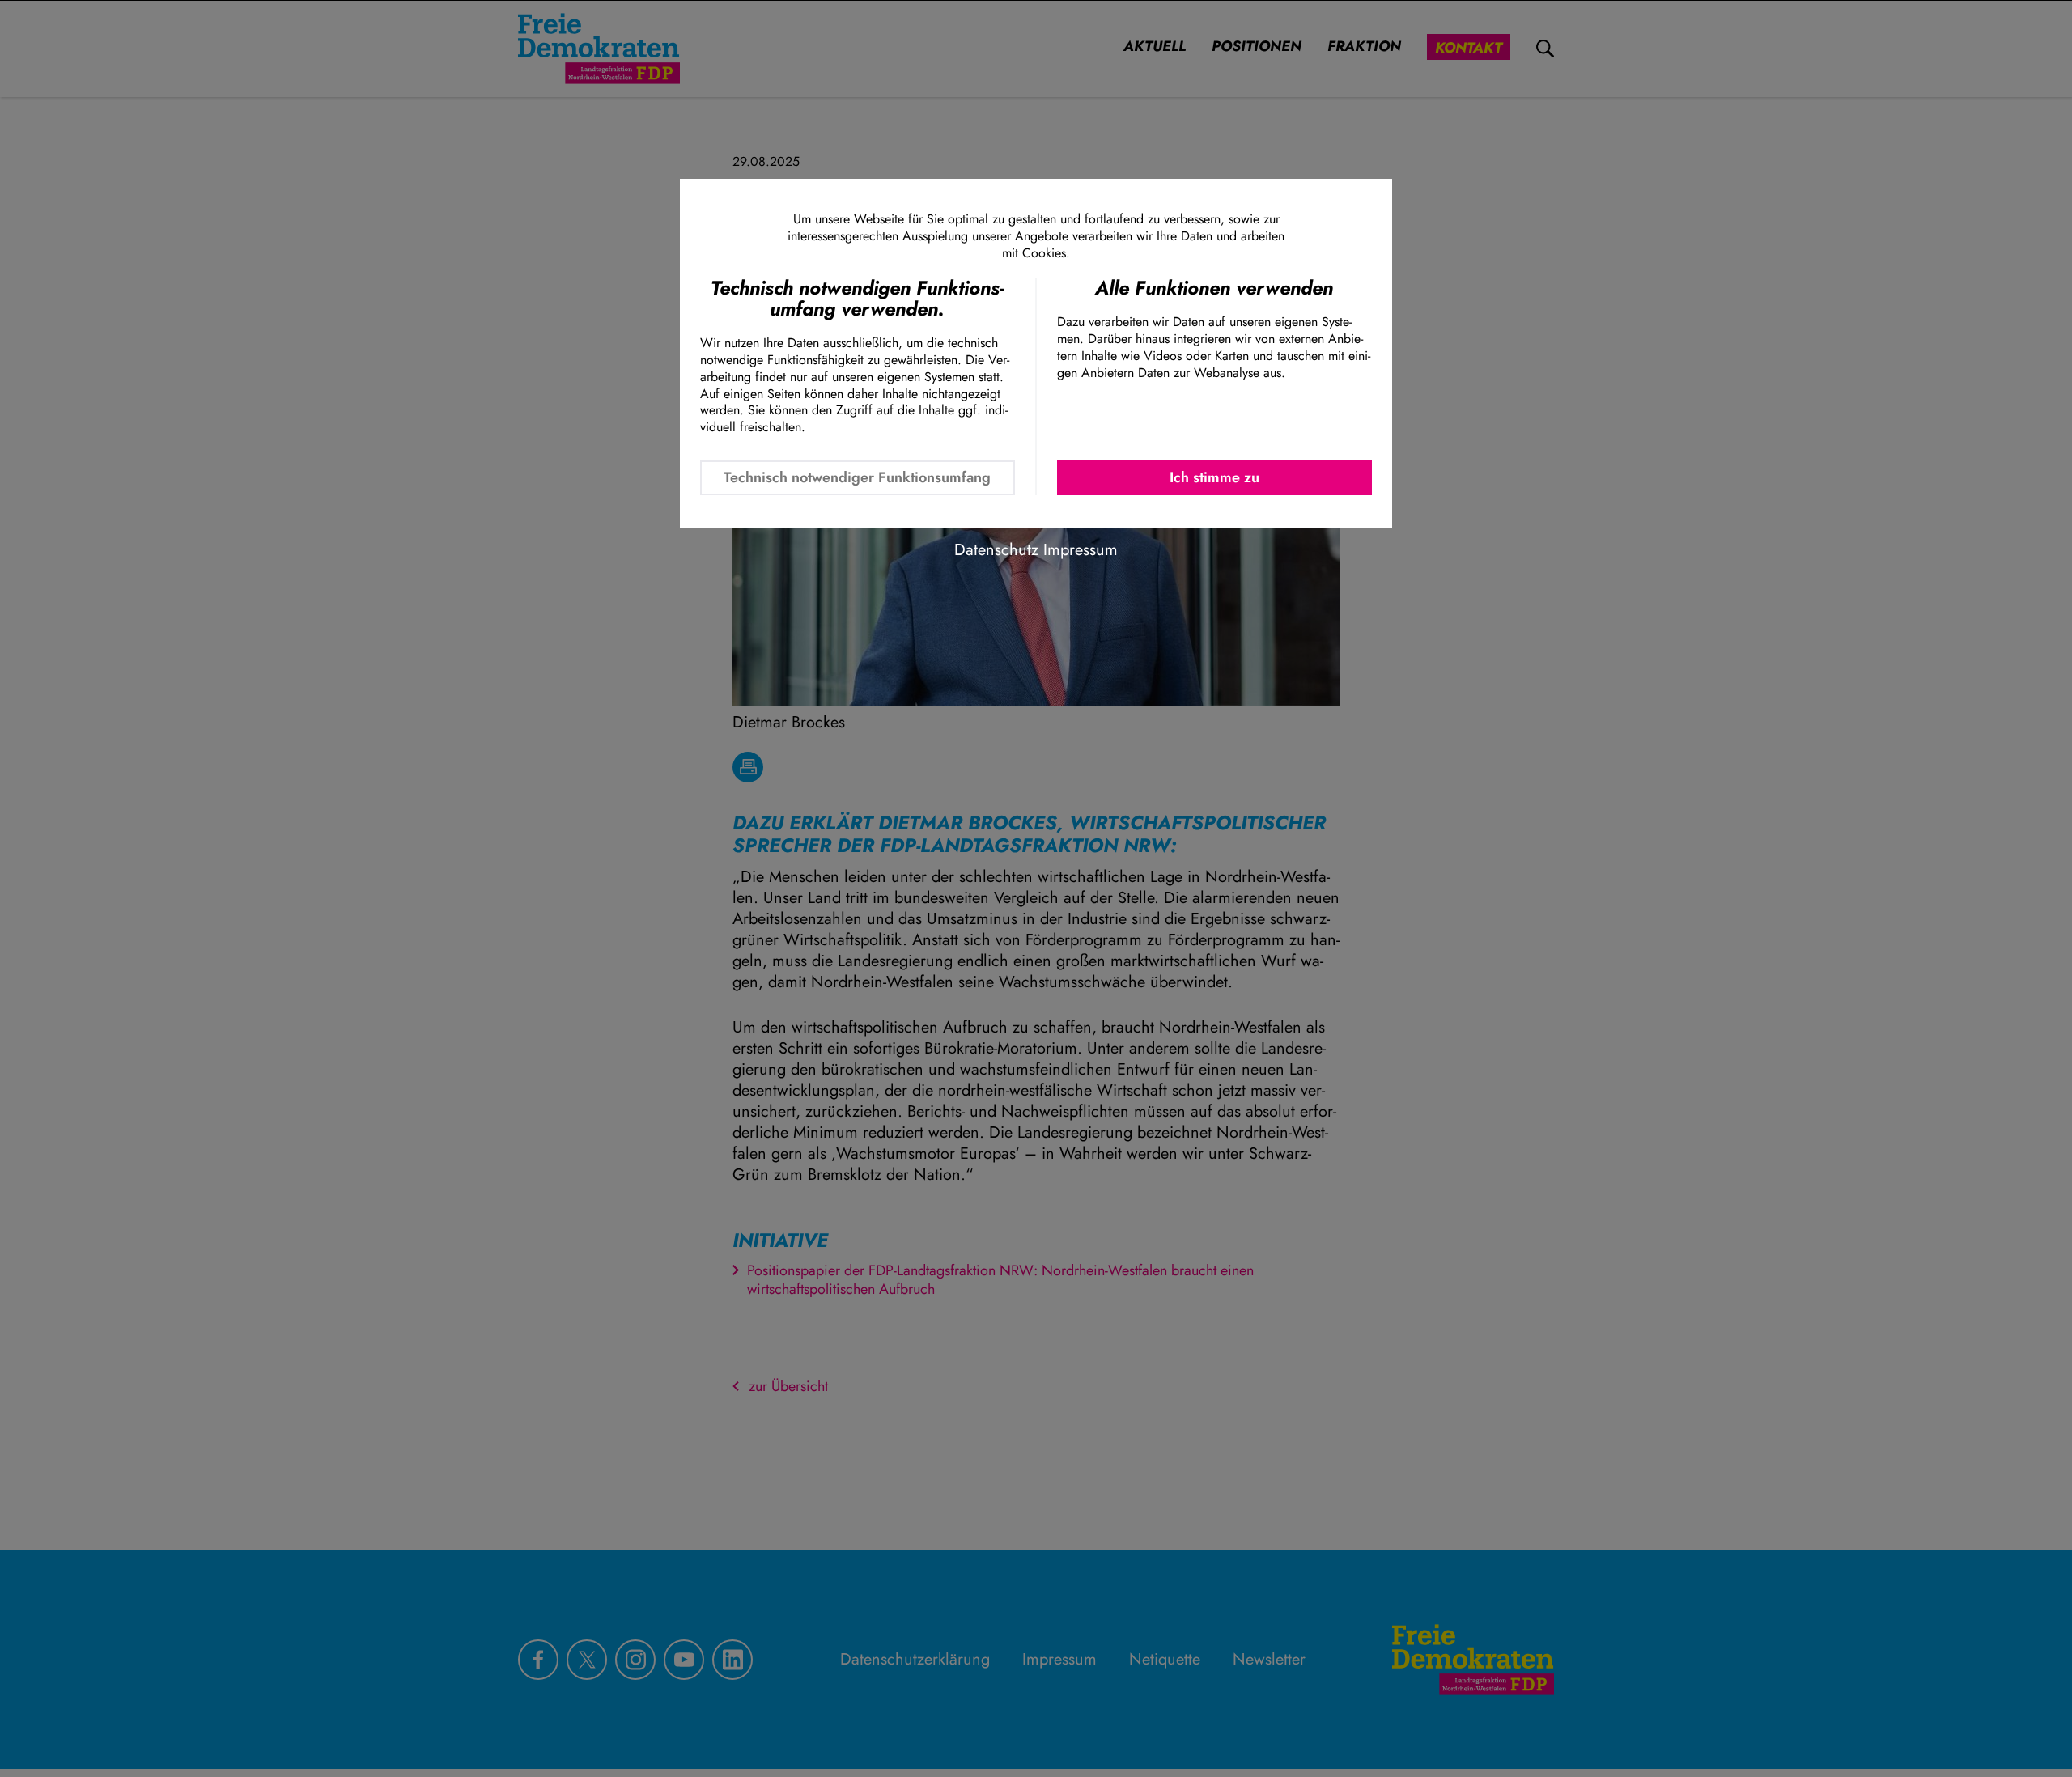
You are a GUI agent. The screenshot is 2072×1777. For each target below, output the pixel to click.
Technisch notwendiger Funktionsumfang (857, 477)
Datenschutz (996, 550)
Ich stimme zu (1214, 477)
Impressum (1081, 550)
